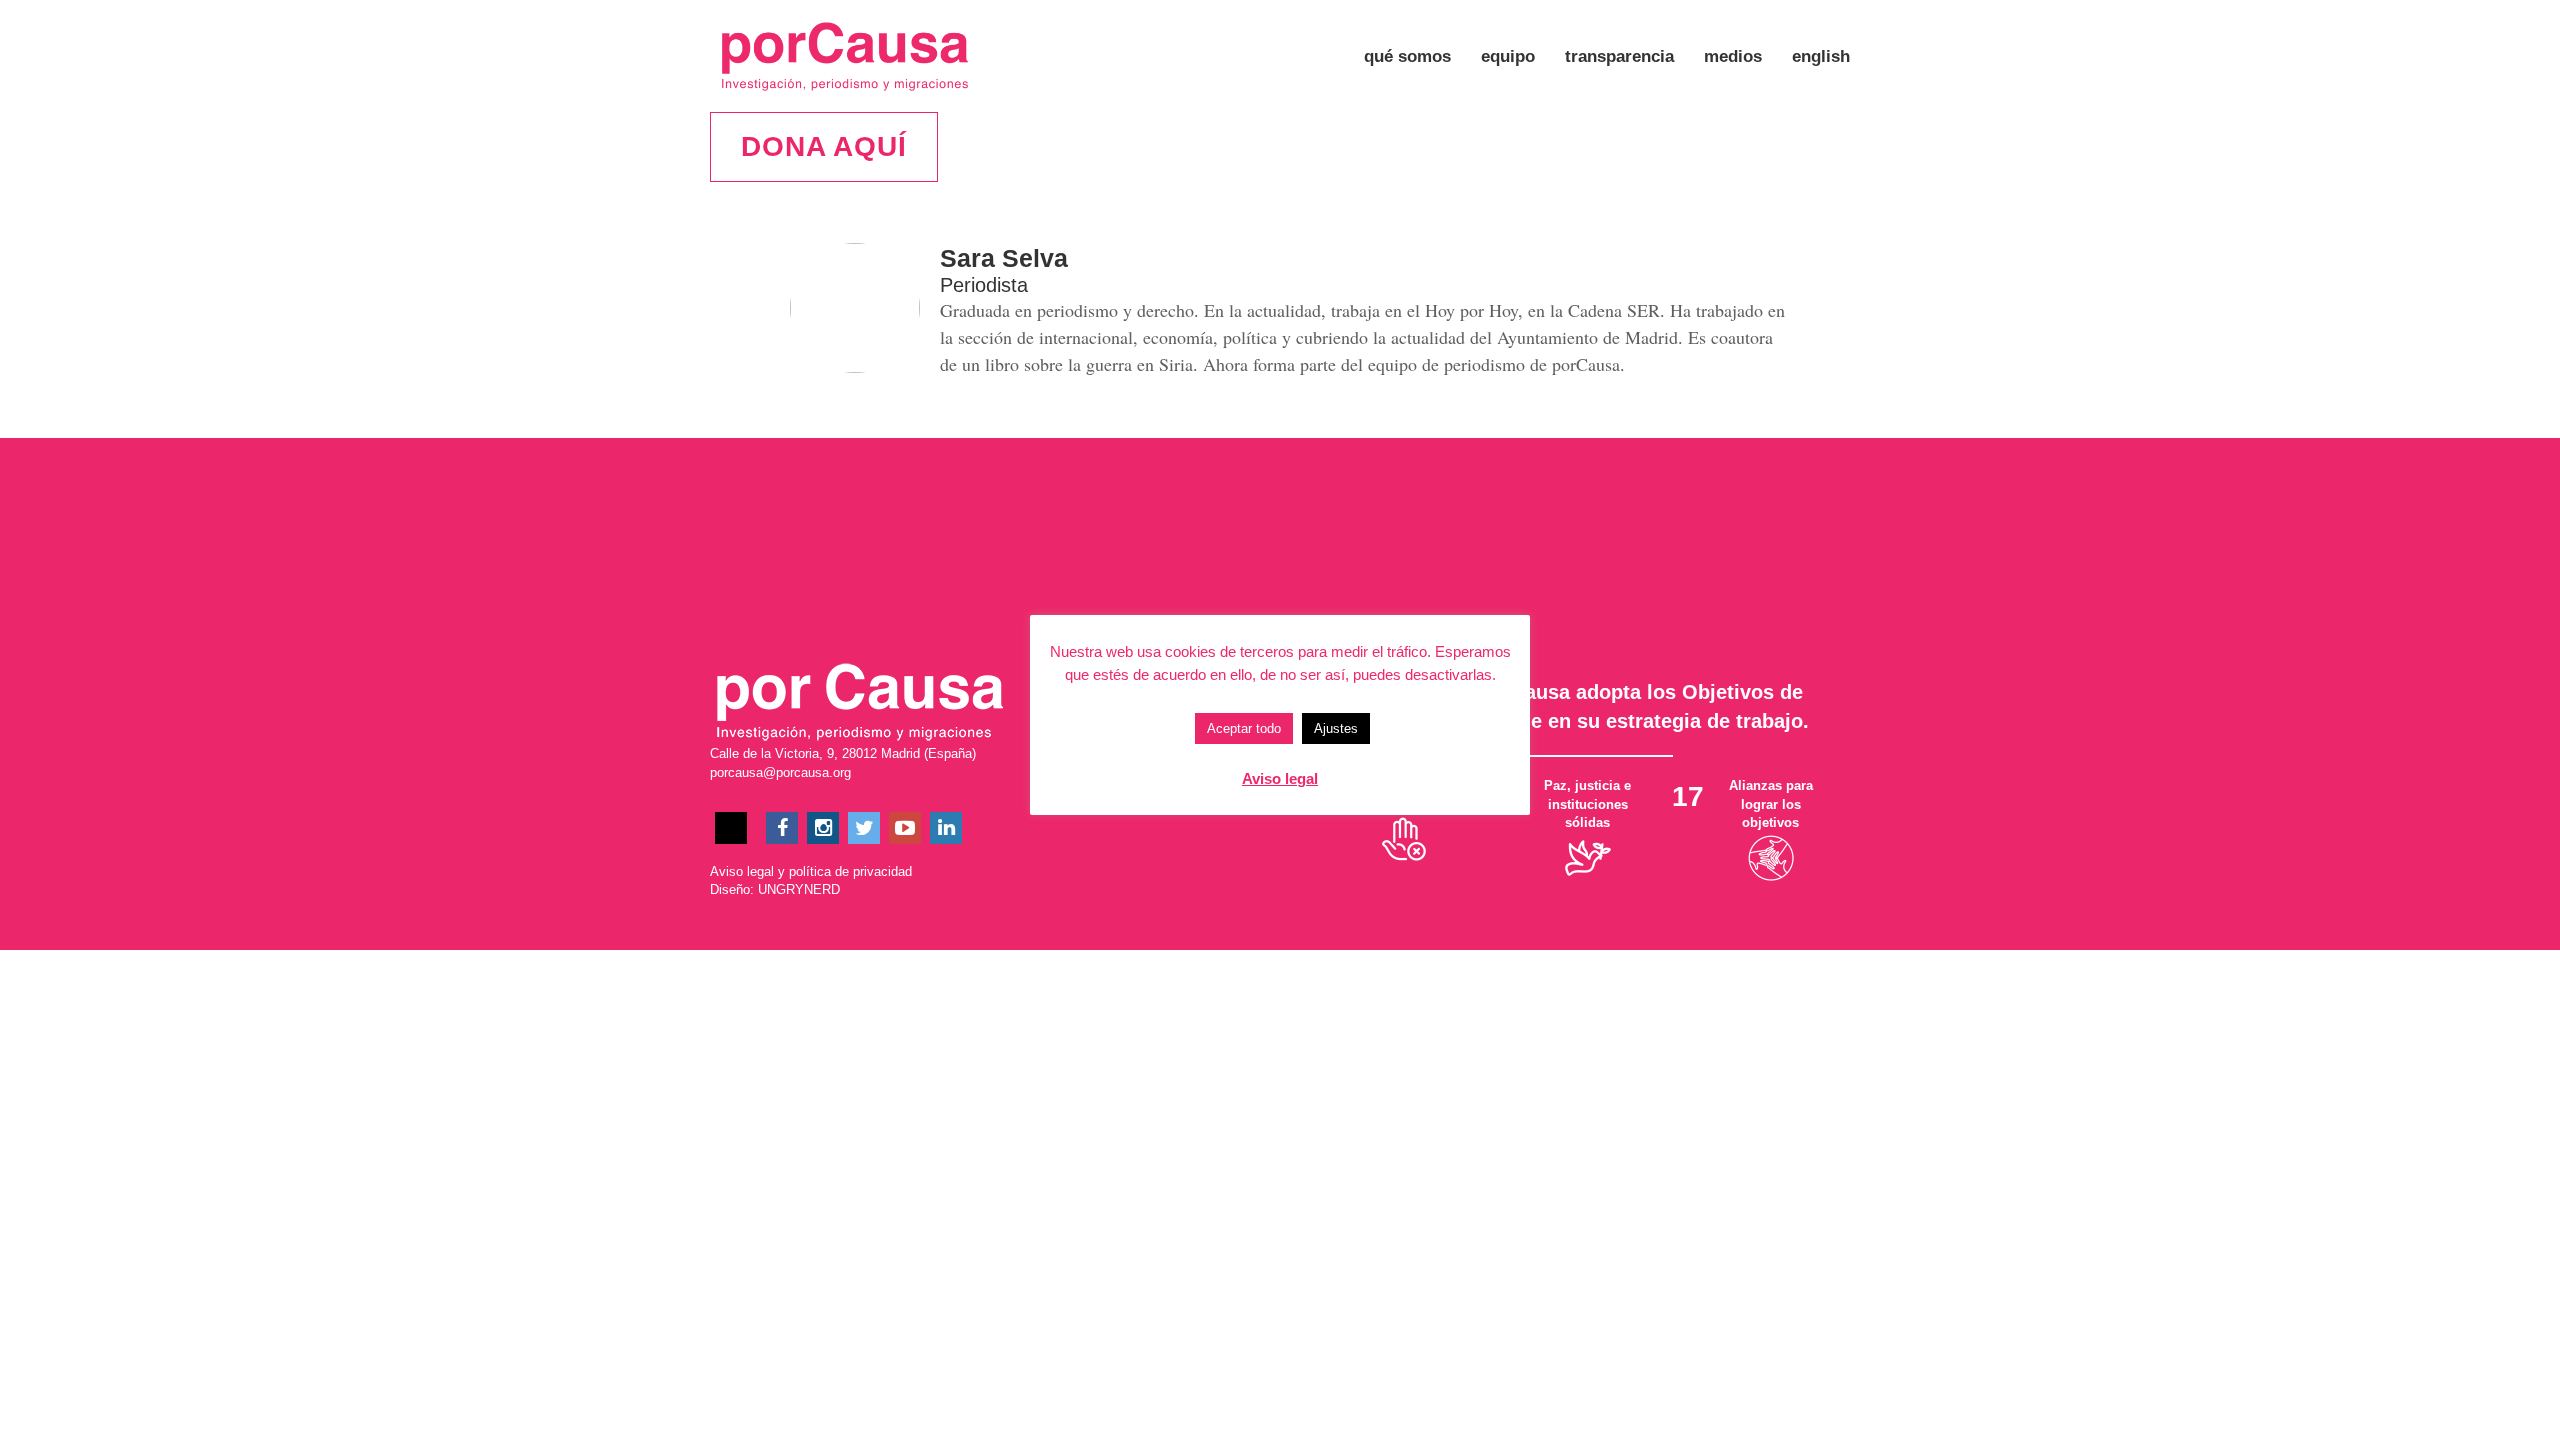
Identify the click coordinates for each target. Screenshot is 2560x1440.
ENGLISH (1821, 56)
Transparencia (1619, 56)
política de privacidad (850, 871)
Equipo (1508, 56)
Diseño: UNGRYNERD (775, 889)
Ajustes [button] (1336, 728)
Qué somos (1407, 56)
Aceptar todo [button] (1244, 728)
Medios (1733, 56)
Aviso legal (742, 871)
